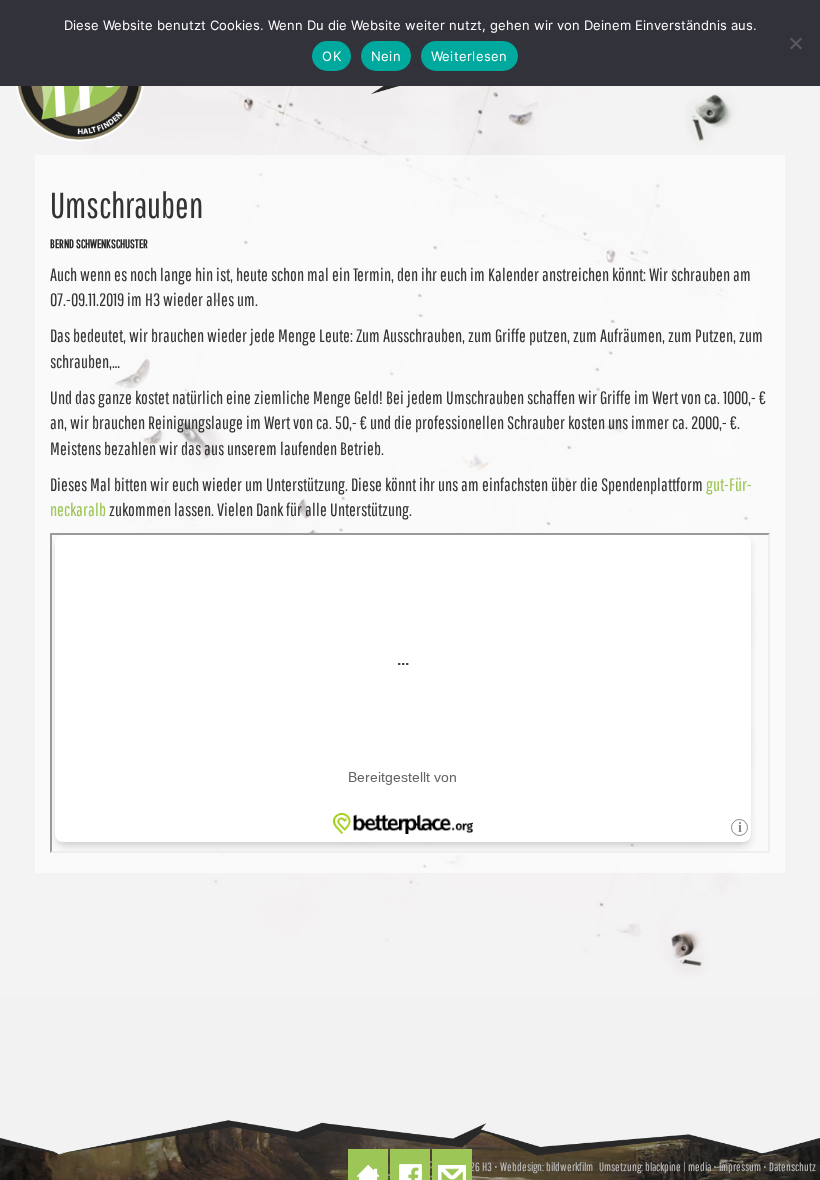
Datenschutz (792, 1166)
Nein (386, 56)
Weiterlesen (469, 56)
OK (331, 56)
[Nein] (795, 43)
